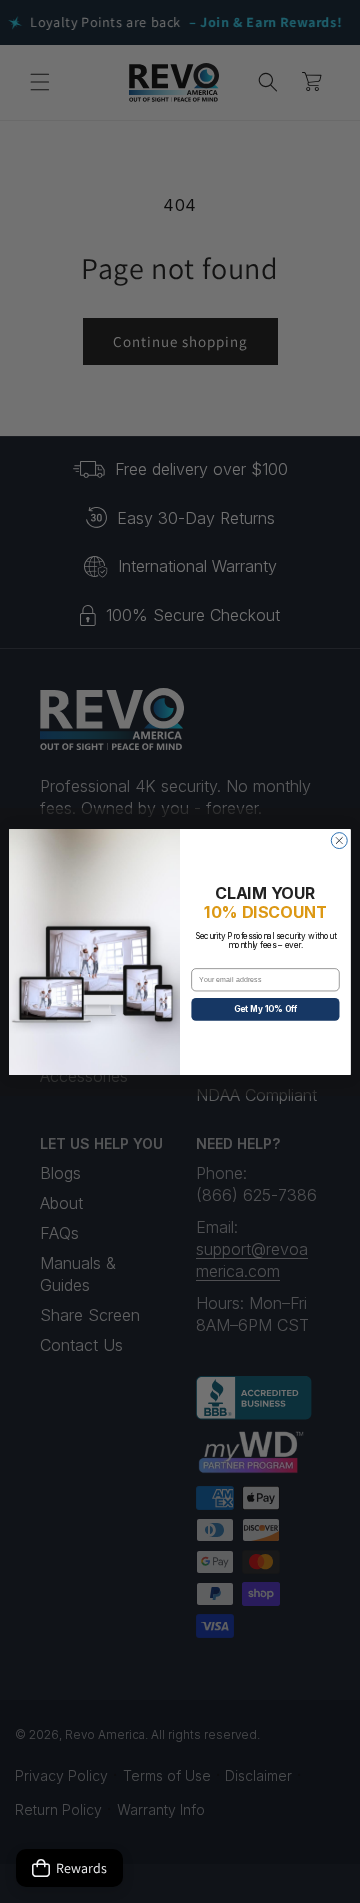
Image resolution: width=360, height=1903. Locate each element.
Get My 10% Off (265, 1009)
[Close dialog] (339, 840)
